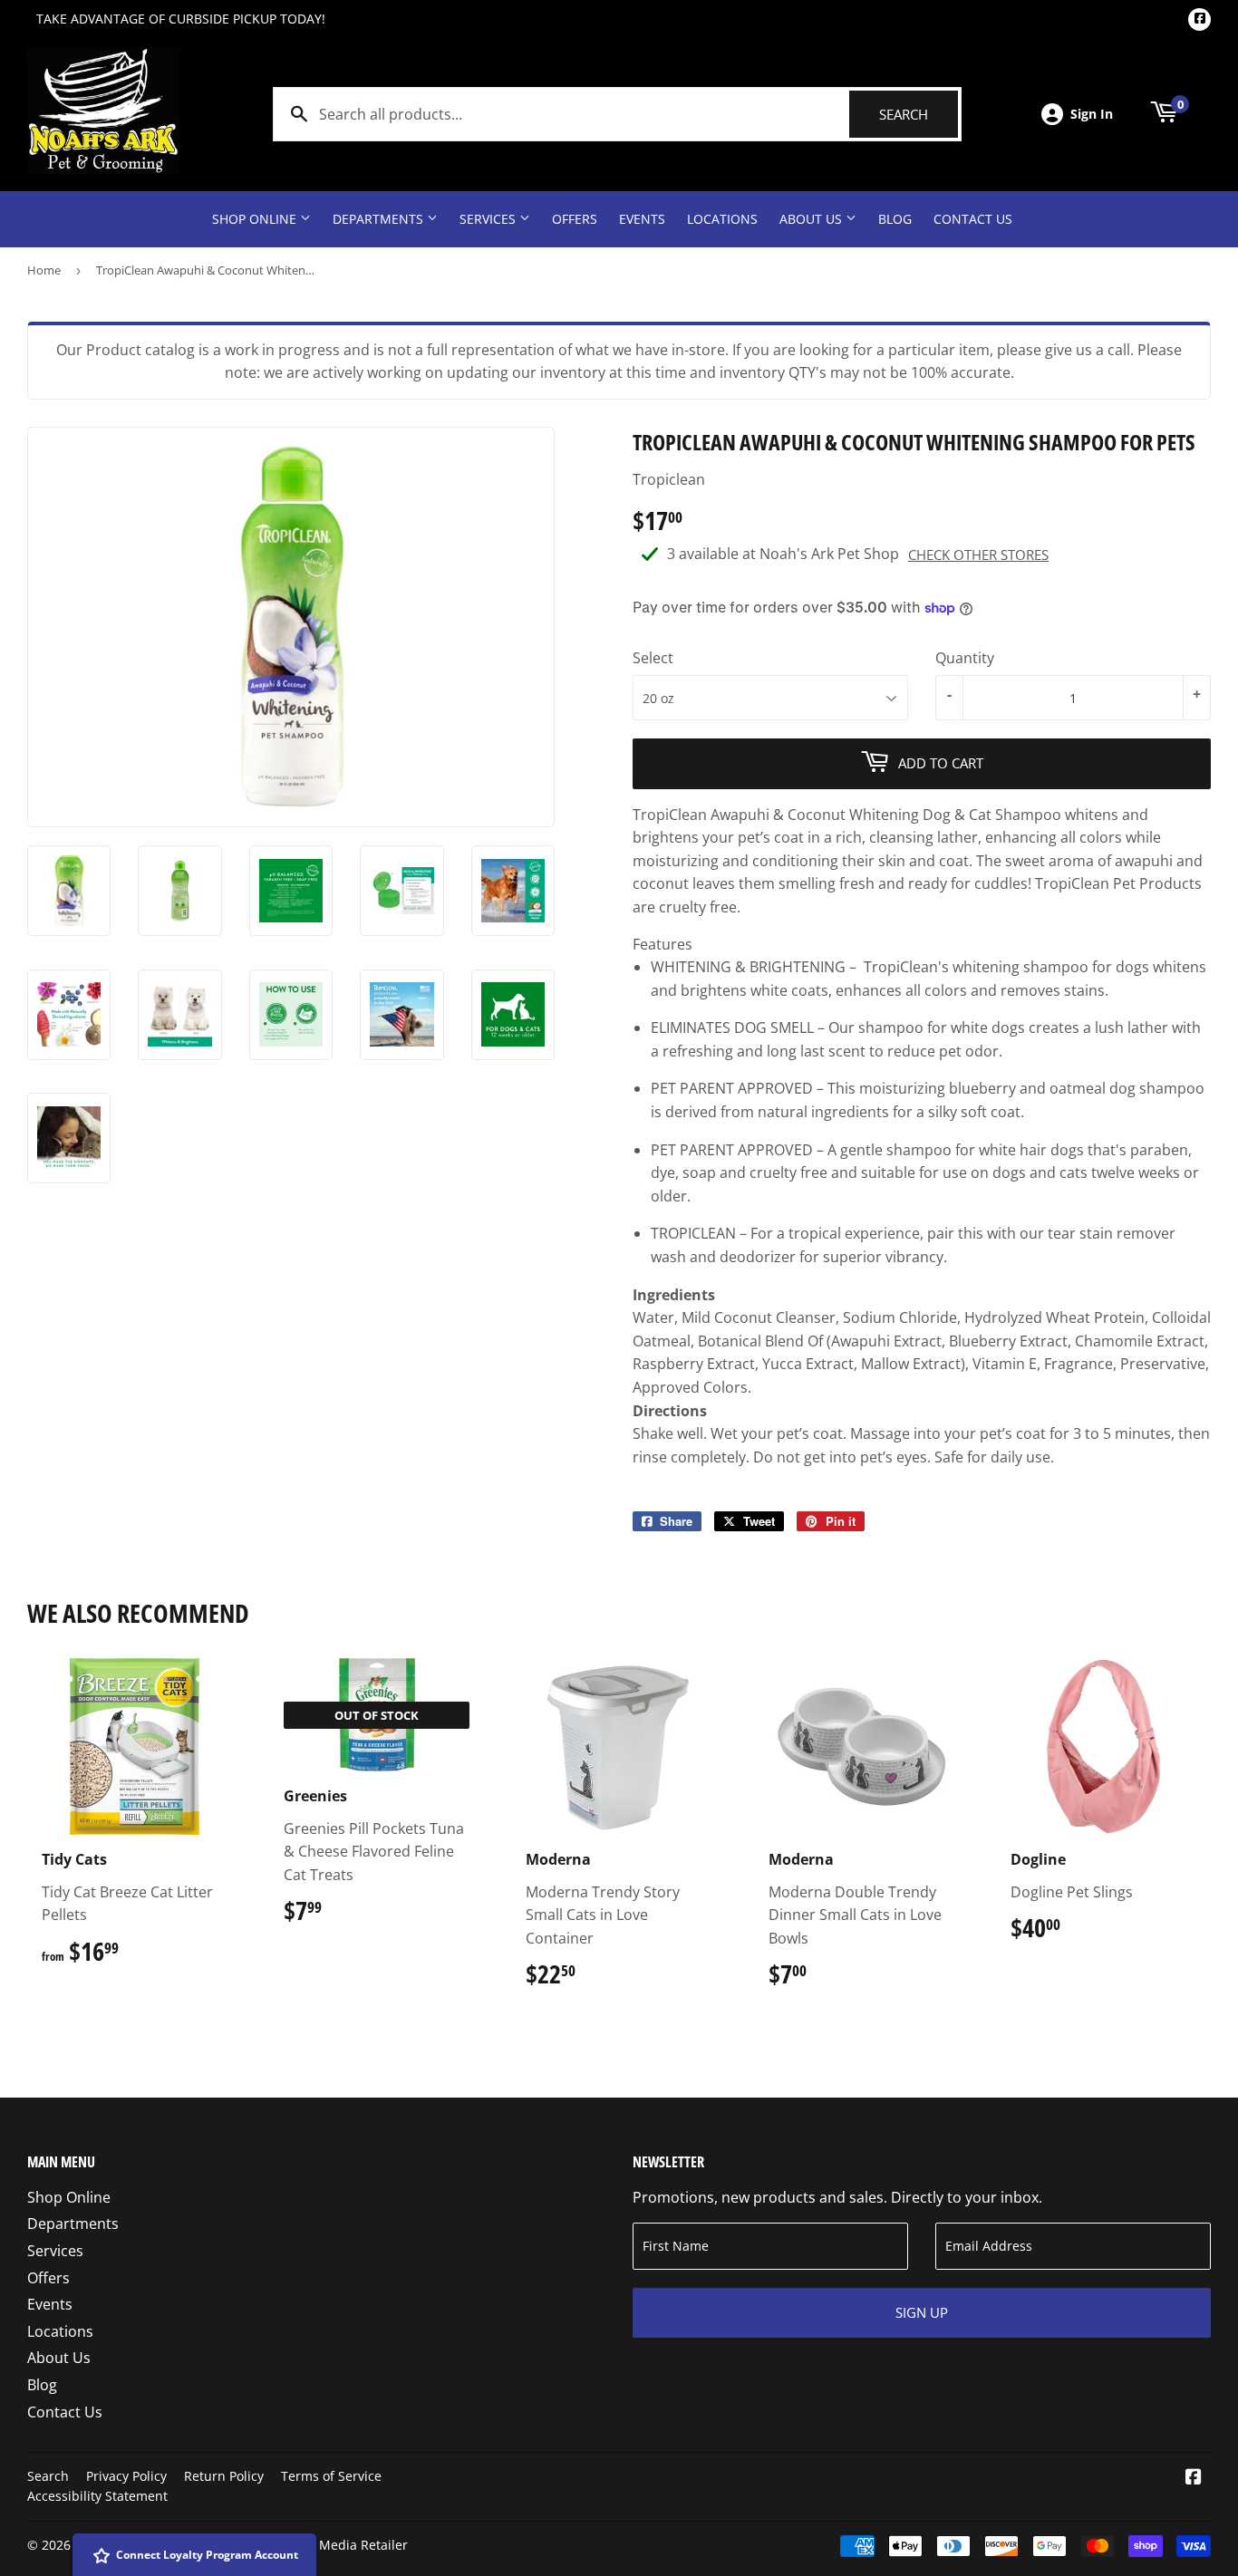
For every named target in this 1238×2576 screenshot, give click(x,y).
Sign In (1092, 114)
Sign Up (922, 2312)
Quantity (965, 658)
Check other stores (978, 555)
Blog (895, 219)
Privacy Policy (126, 2476)
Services (489, 219)
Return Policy (224, 2476)
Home (44, 270)
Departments (380, 219)
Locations (722, 219)
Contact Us (973, 219)
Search (919, 114)
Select (653, 658)
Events (642, 219)
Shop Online (256, 219)
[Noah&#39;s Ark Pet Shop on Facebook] (1194, 2478)
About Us (812, 219)
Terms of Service (331, 2476)
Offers (575, 219)
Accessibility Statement (97, 2496)
